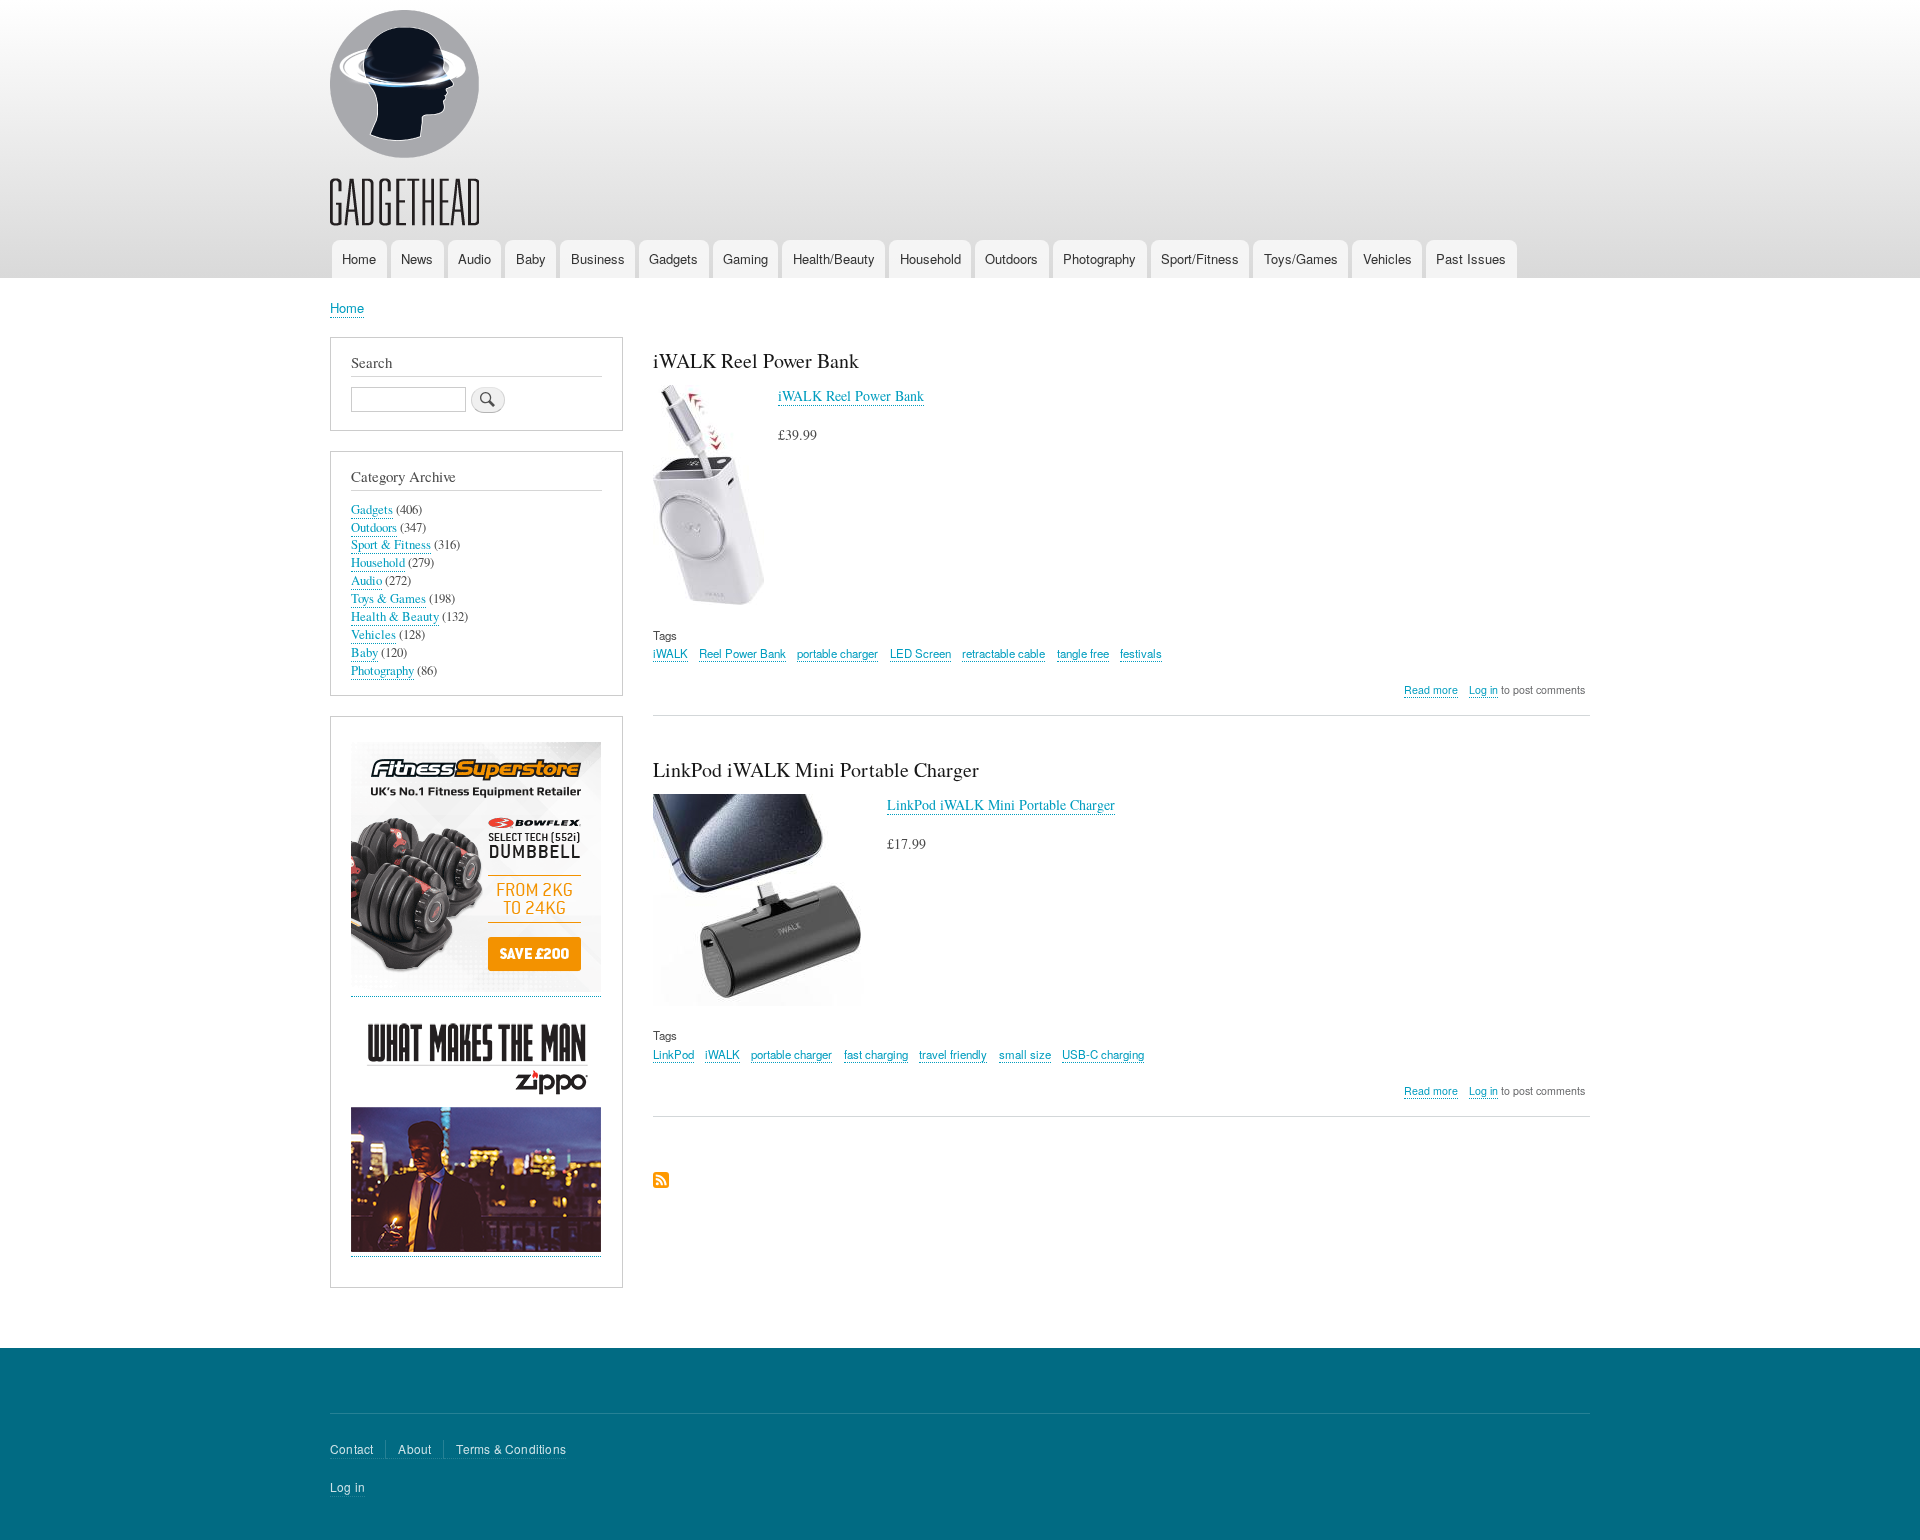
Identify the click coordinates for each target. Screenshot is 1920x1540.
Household (930, 258)
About (414, 1448)
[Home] (404, 121)
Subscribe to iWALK (661, 1181)
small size (1025, 1054)
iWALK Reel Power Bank (851, 395)
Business (598, 258)
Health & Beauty (395, 616)
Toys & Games (388, 598)
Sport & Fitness (391, 544)
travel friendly (953, 1054)
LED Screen (920, 653)
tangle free (1083, 653)
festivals (1141, 653)
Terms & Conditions (511, 1448)
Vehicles (1387, 258)
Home (359, 258)
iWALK (670, 653)
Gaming (745, 258)
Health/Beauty (834, 258)
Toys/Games (1301, 258)
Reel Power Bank (742, 653)
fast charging (876, 1054)
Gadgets (673, 258)
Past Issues (1471, 258)
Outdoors (1011, 258)
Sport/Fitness (1200, 258)
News (417, 258)
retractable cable (1003, 653)
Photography (1099, 258)
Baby (531, 258)
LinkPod (673, 1054)
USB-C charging (1103, 1054)
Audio (474, 258)
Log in (1483, 689)
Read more (1431, 690)
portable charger (837, 653)
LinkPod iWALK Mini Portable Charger (1001, 804)
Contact (351, 1448)
